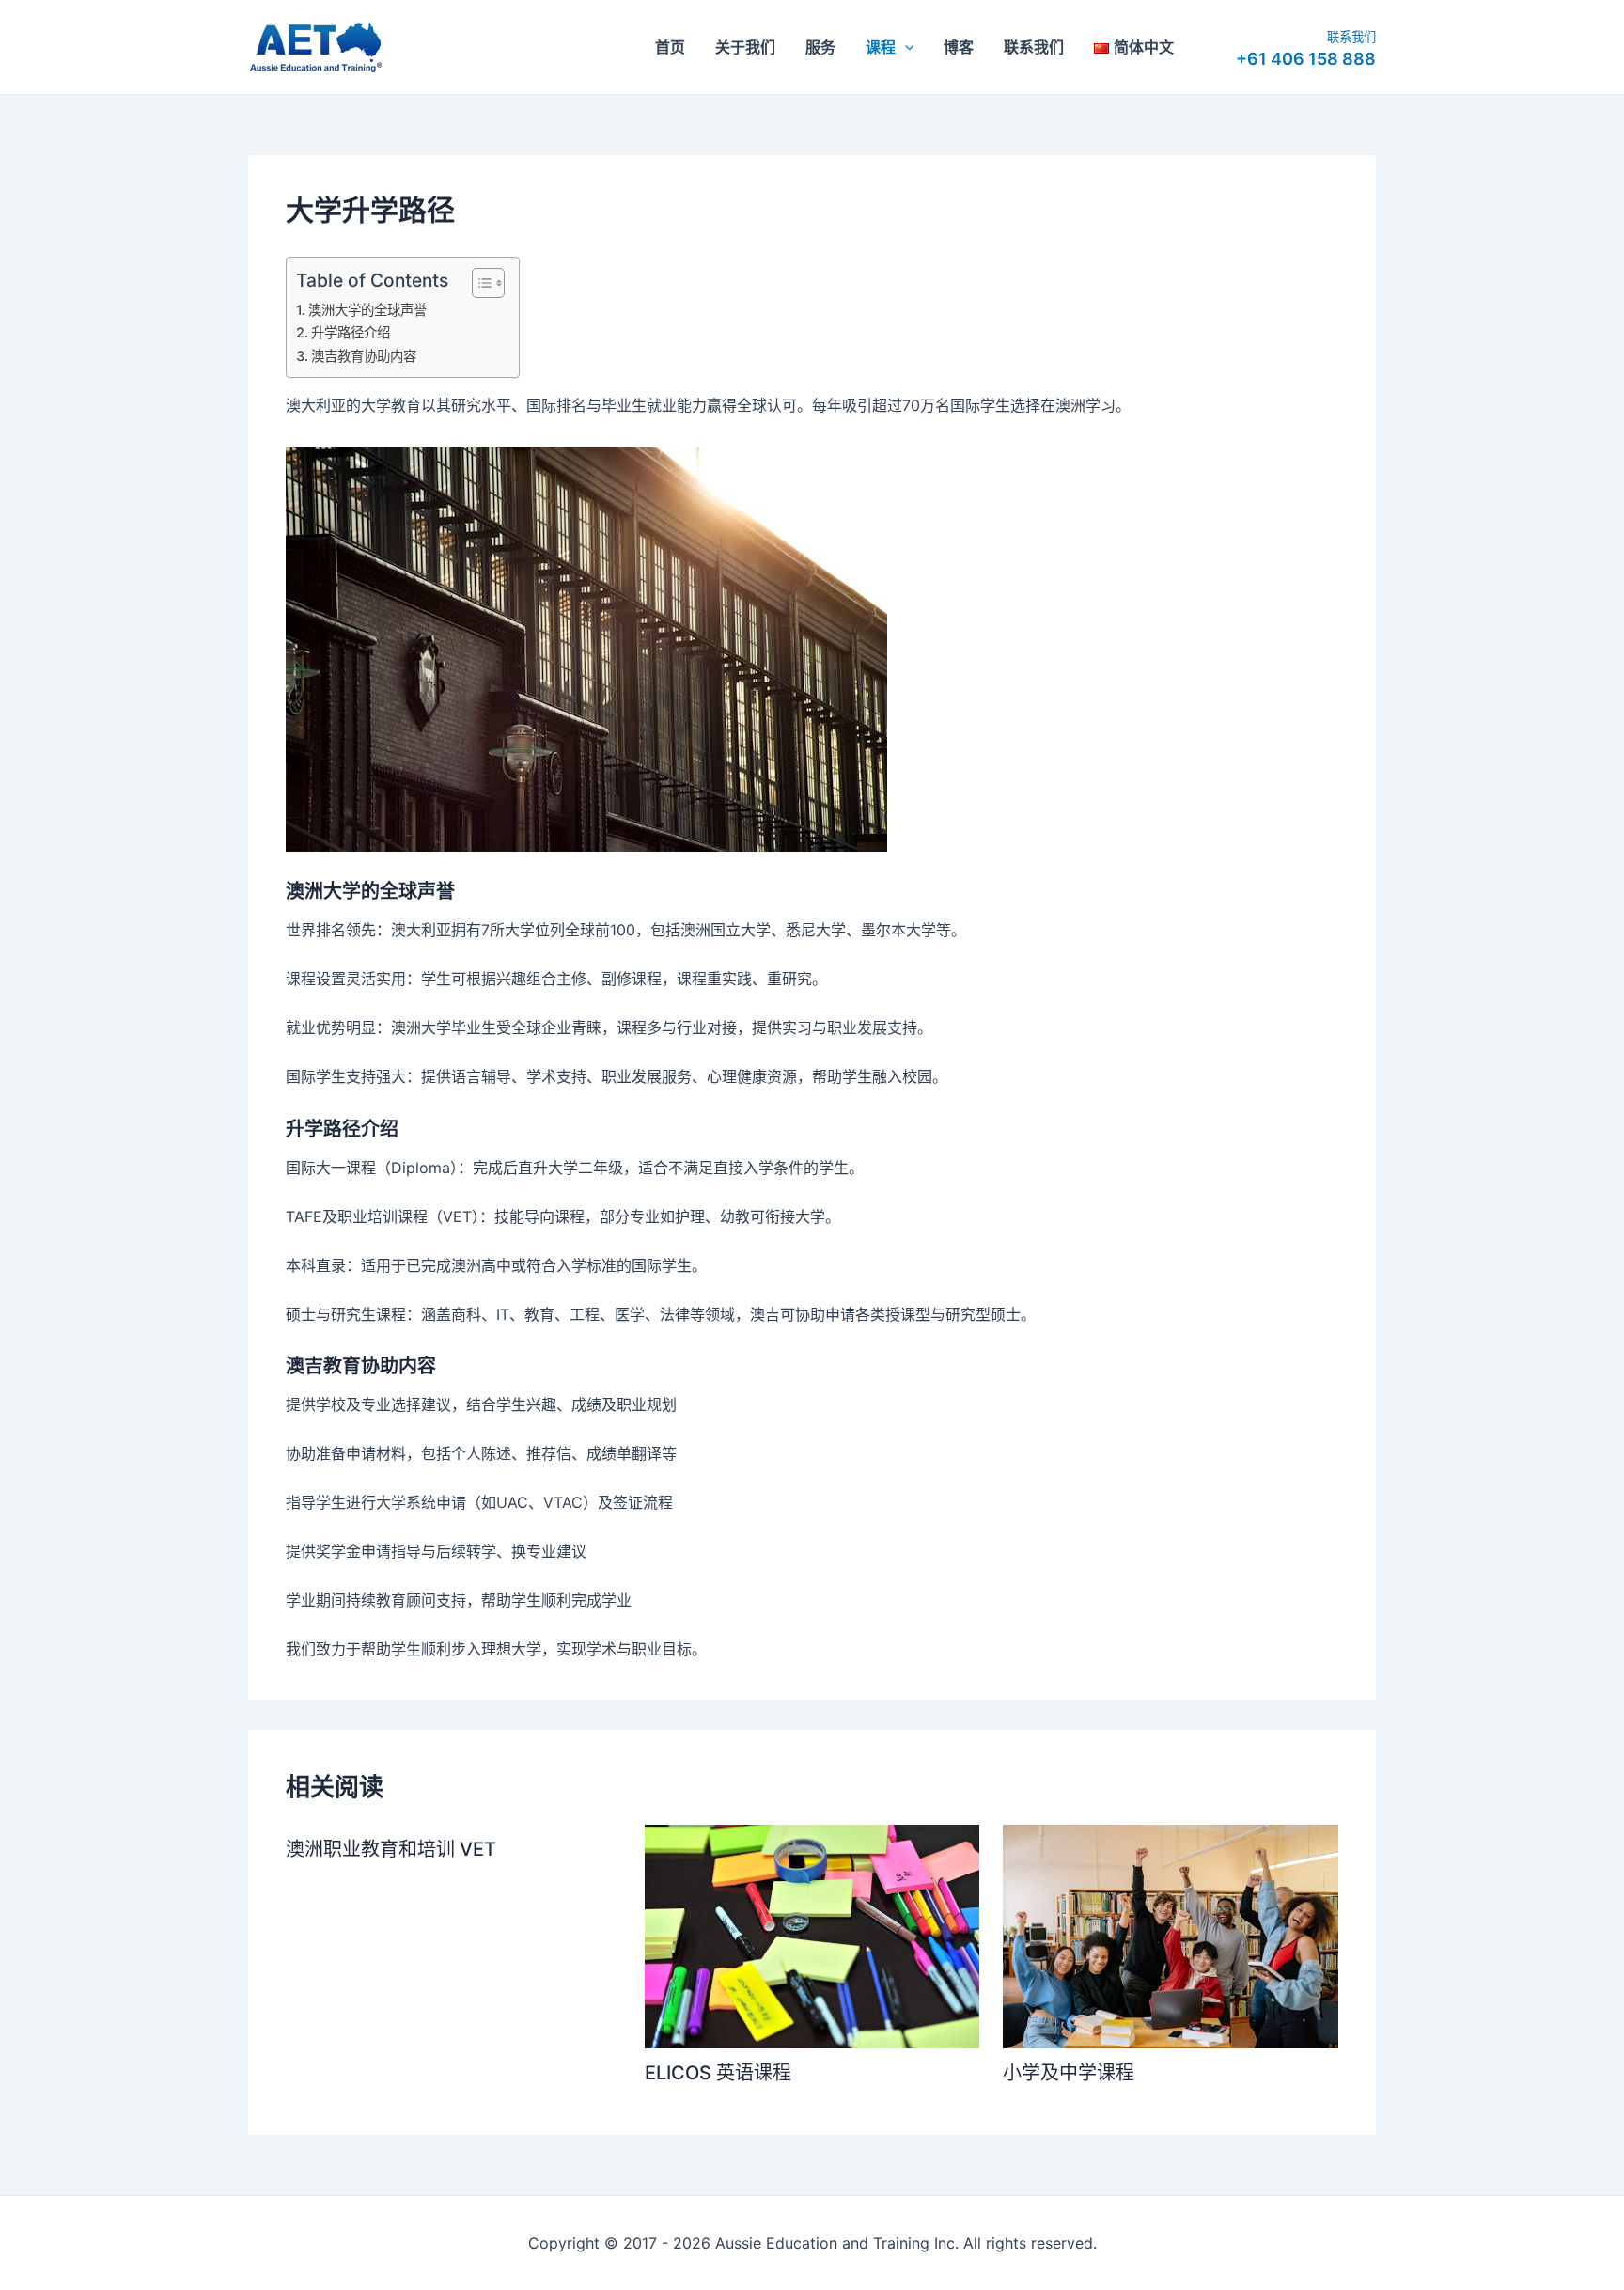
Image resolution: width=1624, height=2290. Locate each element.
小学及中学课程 (1071, 2073)
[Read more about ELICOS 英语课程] (812, 1935)
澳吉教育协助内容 (366, 356)
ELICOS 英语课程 (720, 2073)
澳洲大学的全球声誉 (369, 310)
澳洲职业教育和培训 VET (391, 1849)
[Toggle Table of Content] (479, 283)
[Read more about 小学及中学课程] (1171, 1936)
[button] (905, 47)
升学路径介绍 (352, 332)
